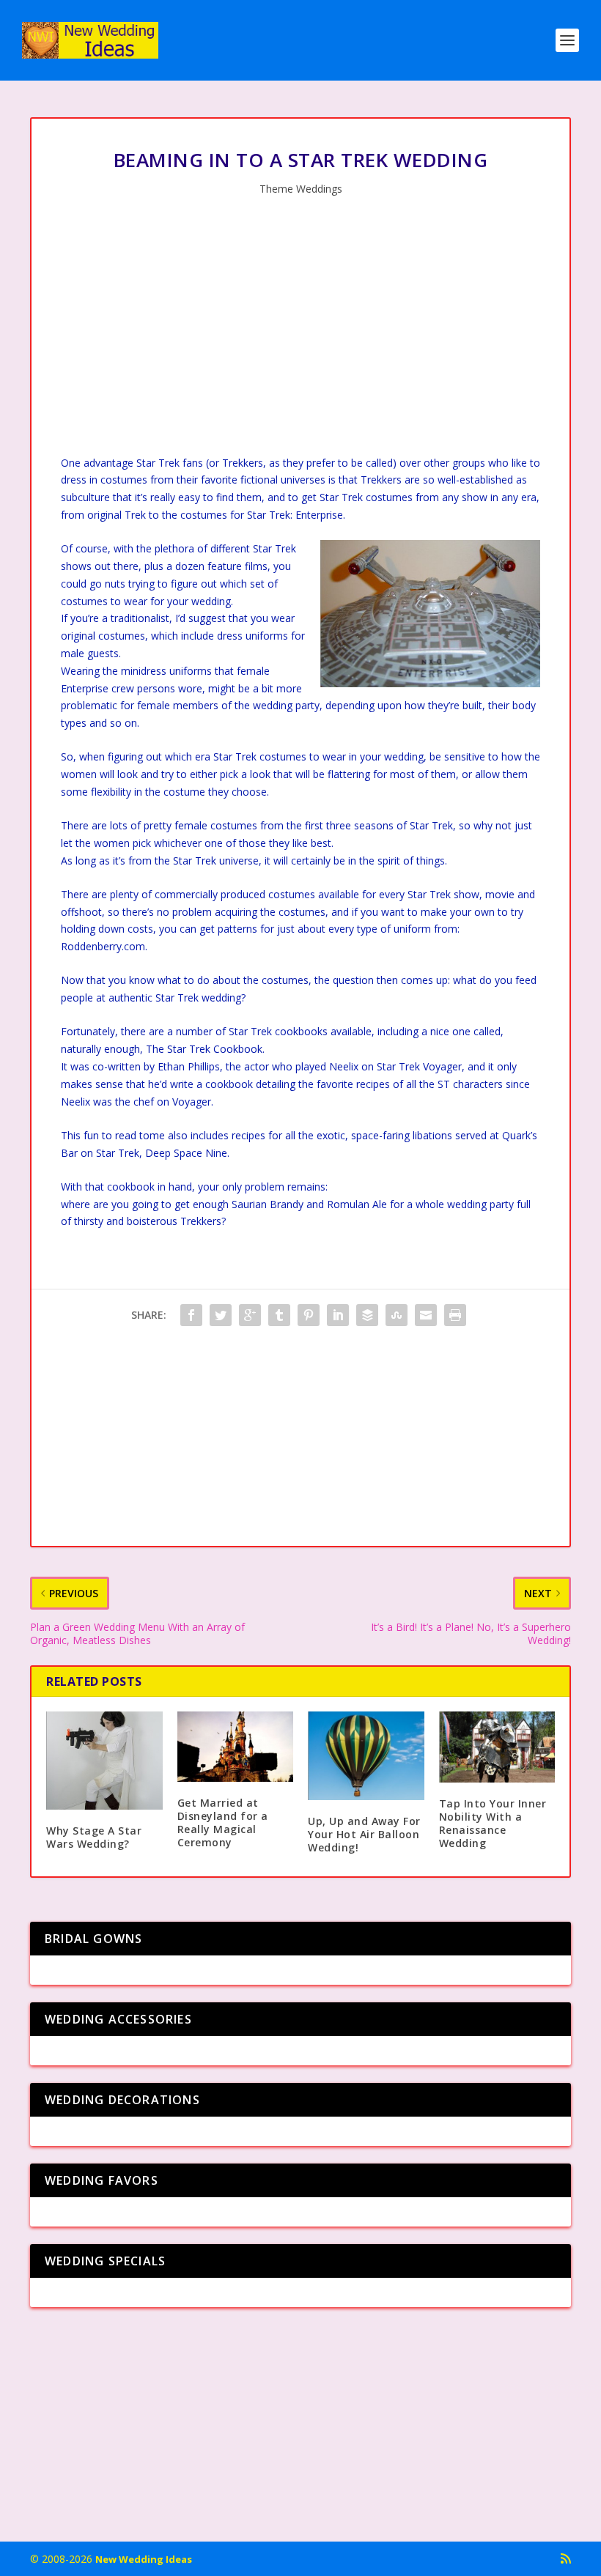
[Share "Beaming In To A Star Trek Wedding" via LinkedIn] (338, 1315)
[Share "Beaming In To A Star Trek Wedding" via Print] (455, 1315)
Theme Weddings (301, 189)
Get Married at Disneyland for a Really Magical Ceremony (223, 1823)
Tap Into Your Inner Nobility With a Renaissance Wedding (493, 1824)
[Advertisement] (300, 330)
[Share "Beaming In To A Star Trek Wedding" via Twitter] (221, 1315)
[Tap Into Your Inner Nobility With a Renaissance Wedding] (497, 1747)
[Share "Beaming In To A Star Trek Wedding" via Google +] (250, 1315)
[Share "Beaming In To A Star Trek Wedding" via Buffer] (367, 1315)
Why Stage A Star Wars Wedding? (94, 1837)
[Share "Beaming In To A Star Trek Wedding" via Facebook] (191, 1315)
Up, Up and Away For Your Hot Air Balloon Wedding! (364, 1834)
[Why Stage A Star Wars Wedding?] (104, 1760)
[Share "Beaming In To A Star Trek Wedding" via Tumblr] (279, 1315)
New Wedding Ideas (144, 2559)
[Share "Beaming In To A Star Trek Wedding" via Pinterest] (309, 1315)
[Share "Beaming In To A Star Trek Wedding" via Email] (426, 1315)
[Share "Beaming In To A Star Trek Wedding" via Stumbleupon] (397, 1315)
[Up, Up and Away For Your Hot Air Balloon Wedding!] (366, 1755)
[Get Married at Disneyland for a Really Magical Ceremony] (236, 1746)
